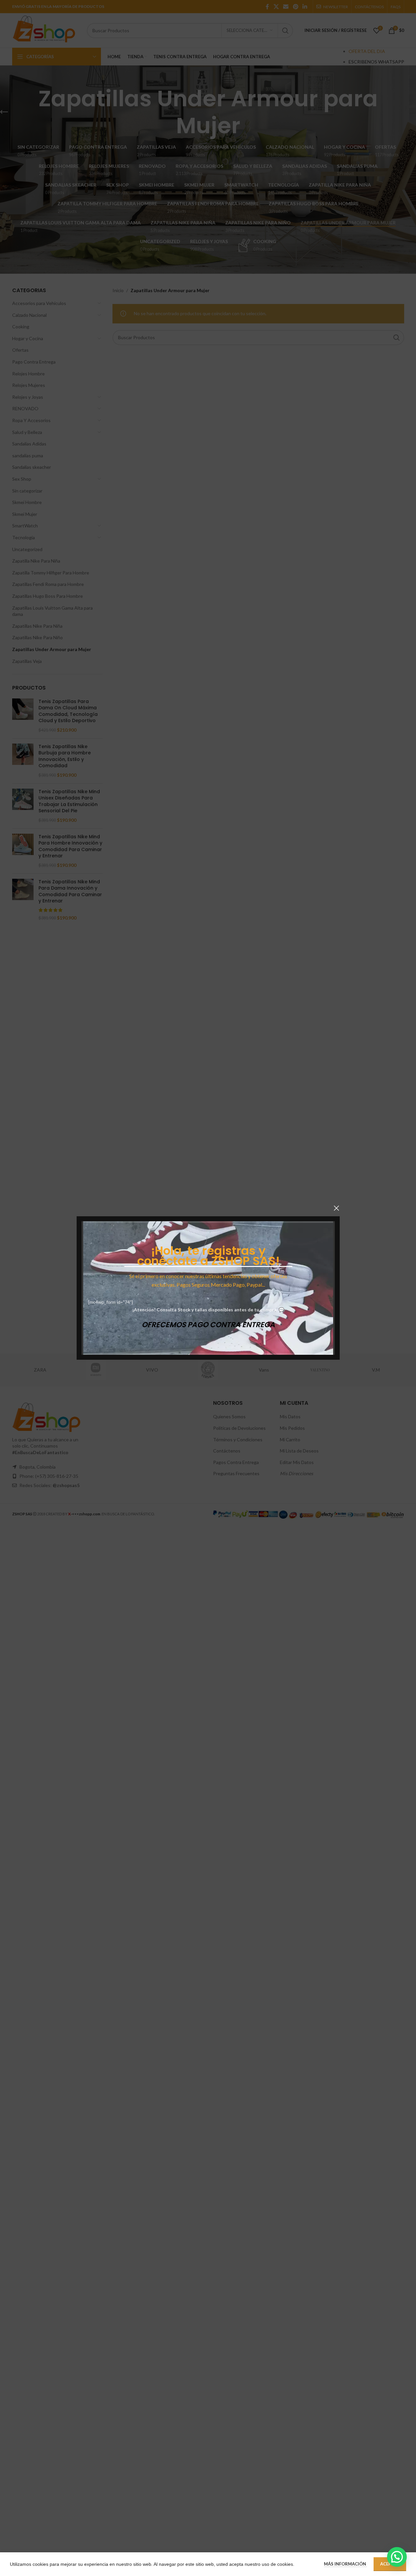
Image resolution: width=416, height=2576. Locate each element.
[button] (397, 2557)
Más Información (345, 2564)
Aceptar (390, 2564)
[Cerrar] (336, 1208)
